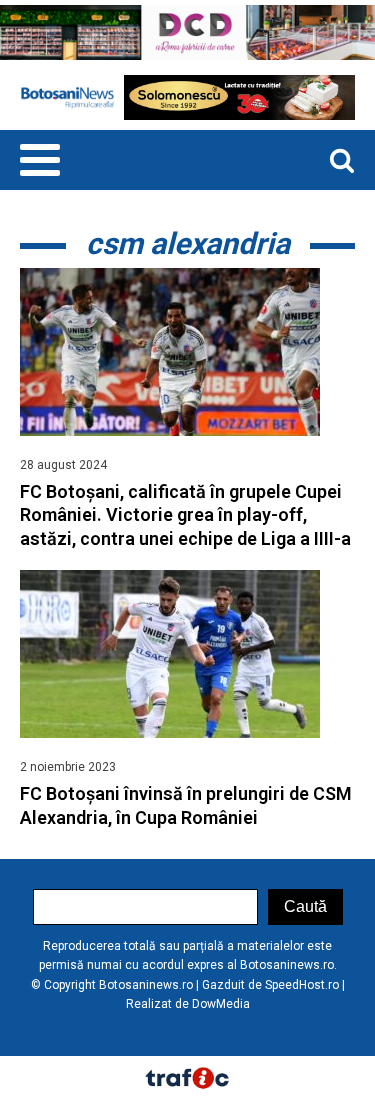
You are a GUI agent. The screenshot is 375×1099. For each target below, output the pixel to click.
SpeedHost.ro (302, 985)
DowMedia (221, 1004)
